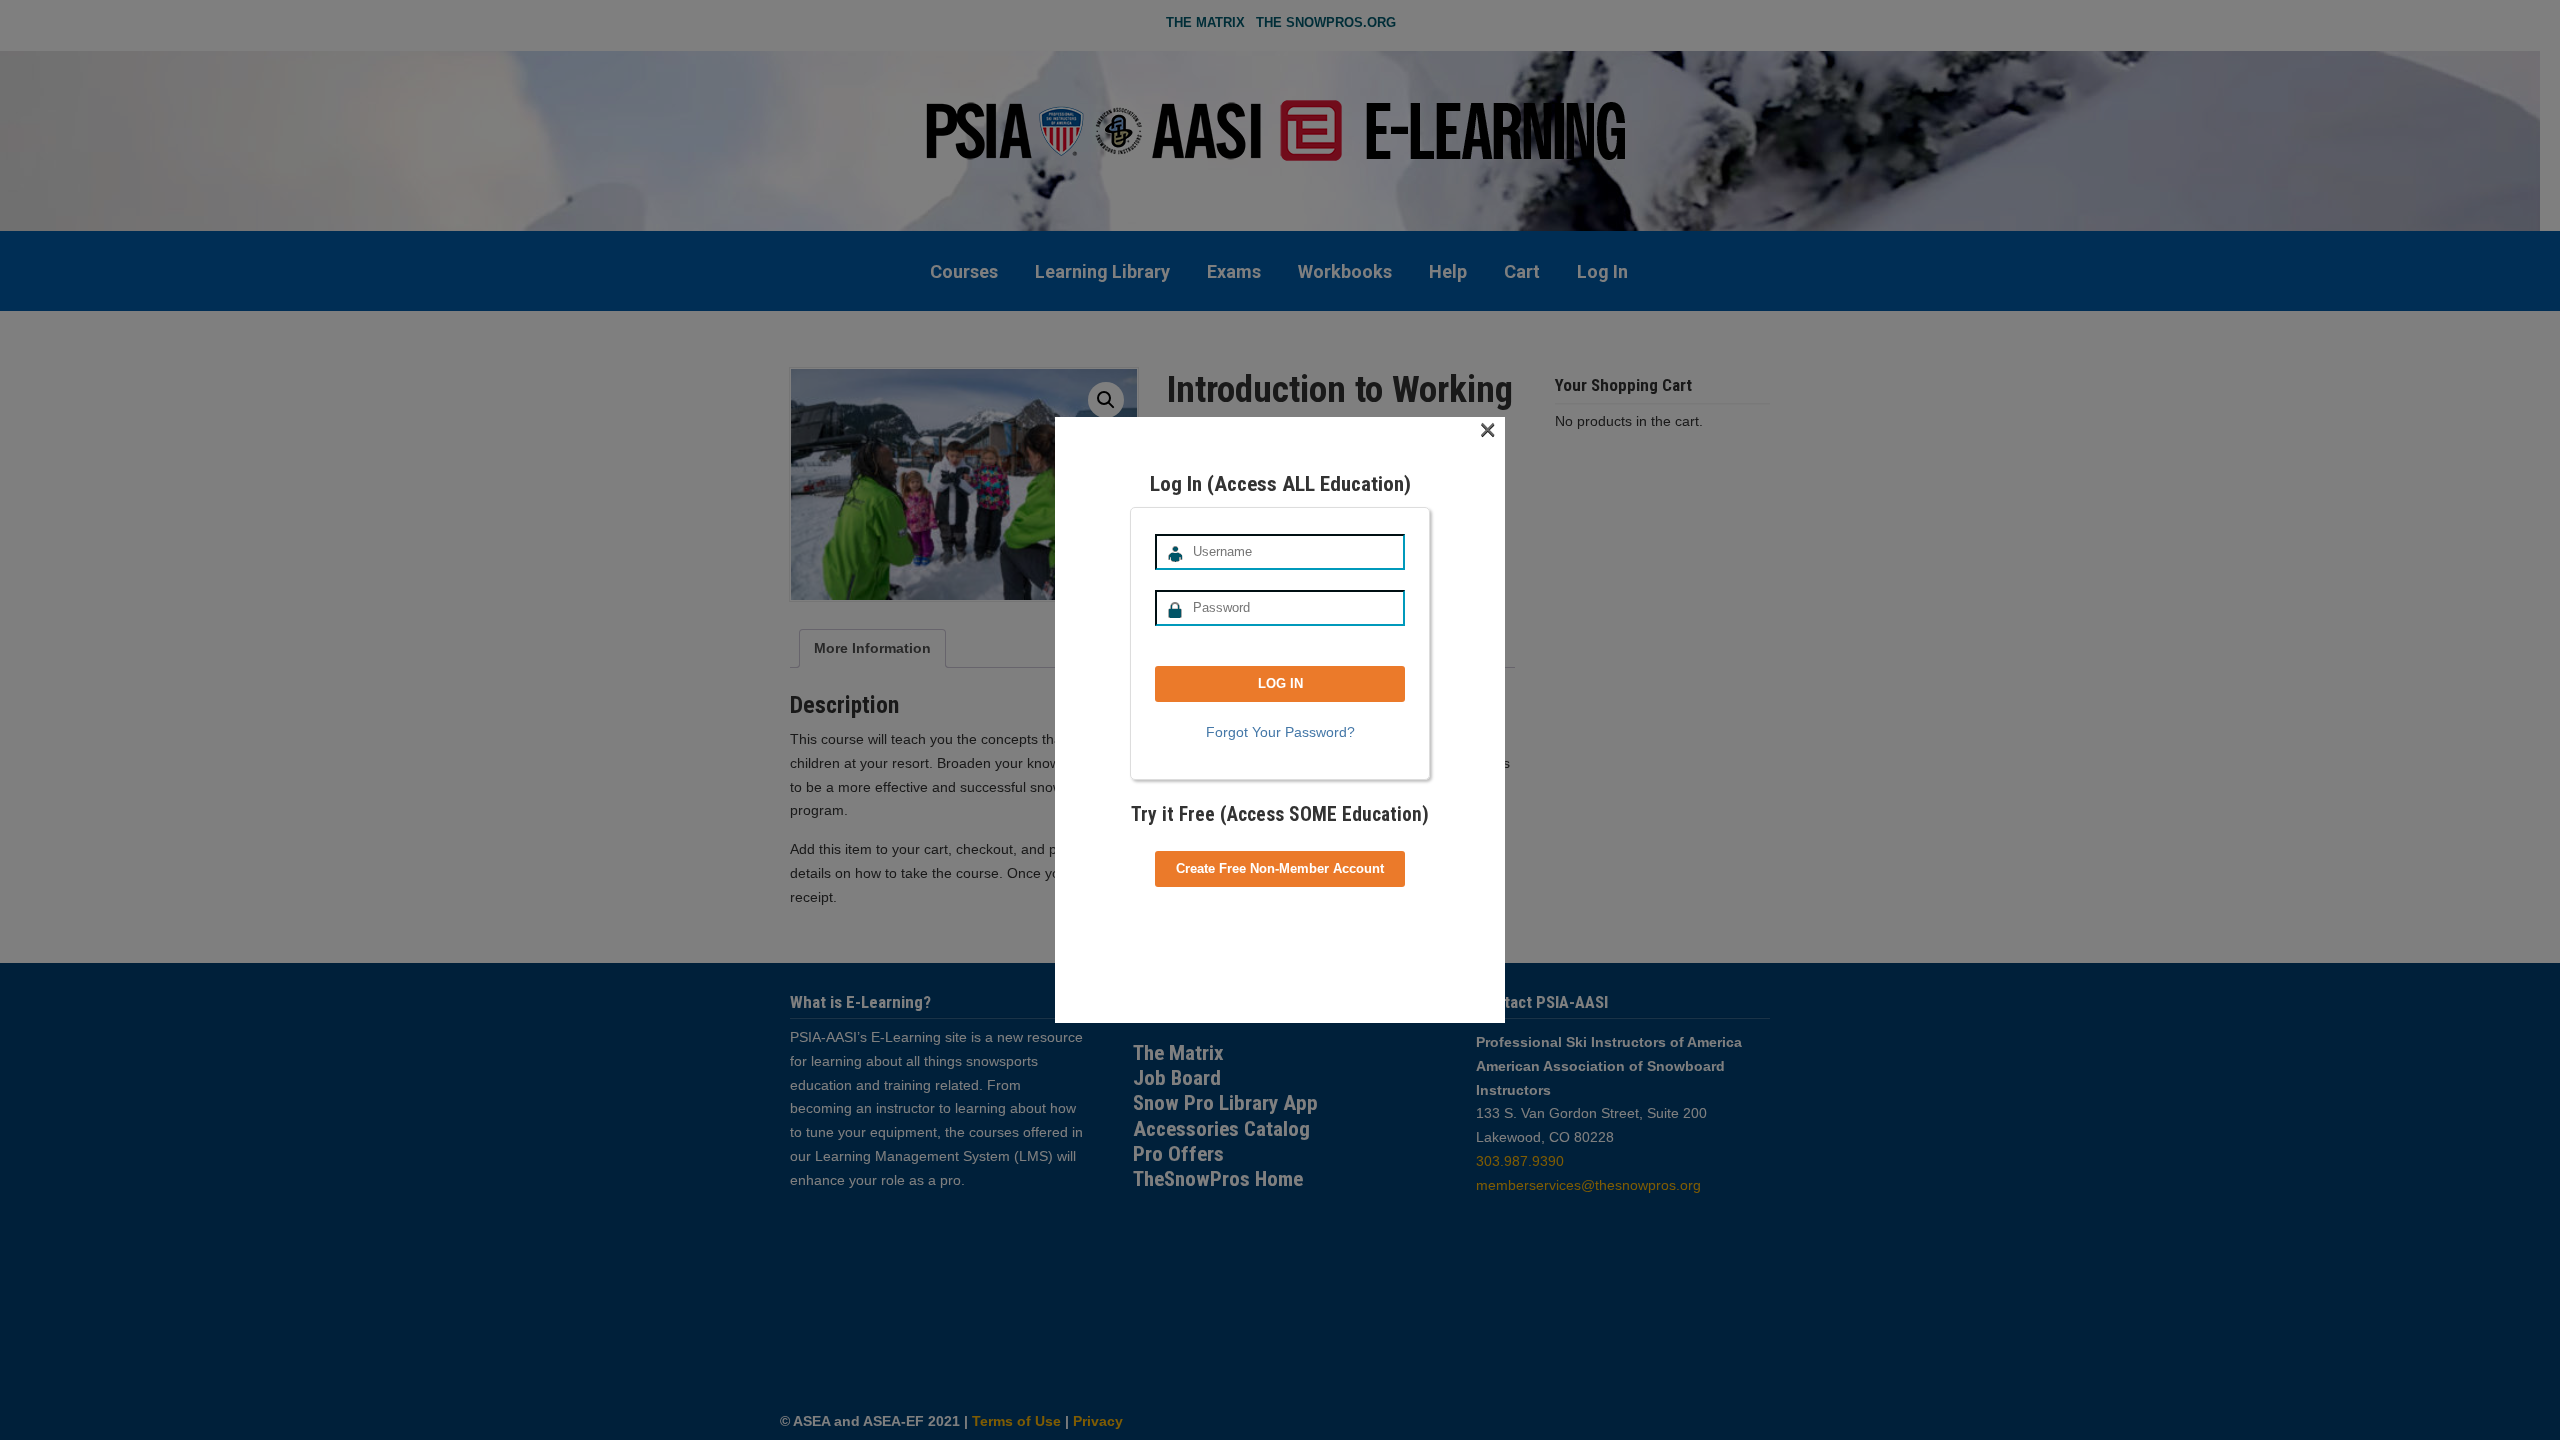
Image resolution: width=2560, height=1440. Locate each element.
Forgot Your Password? (1280, 732)
